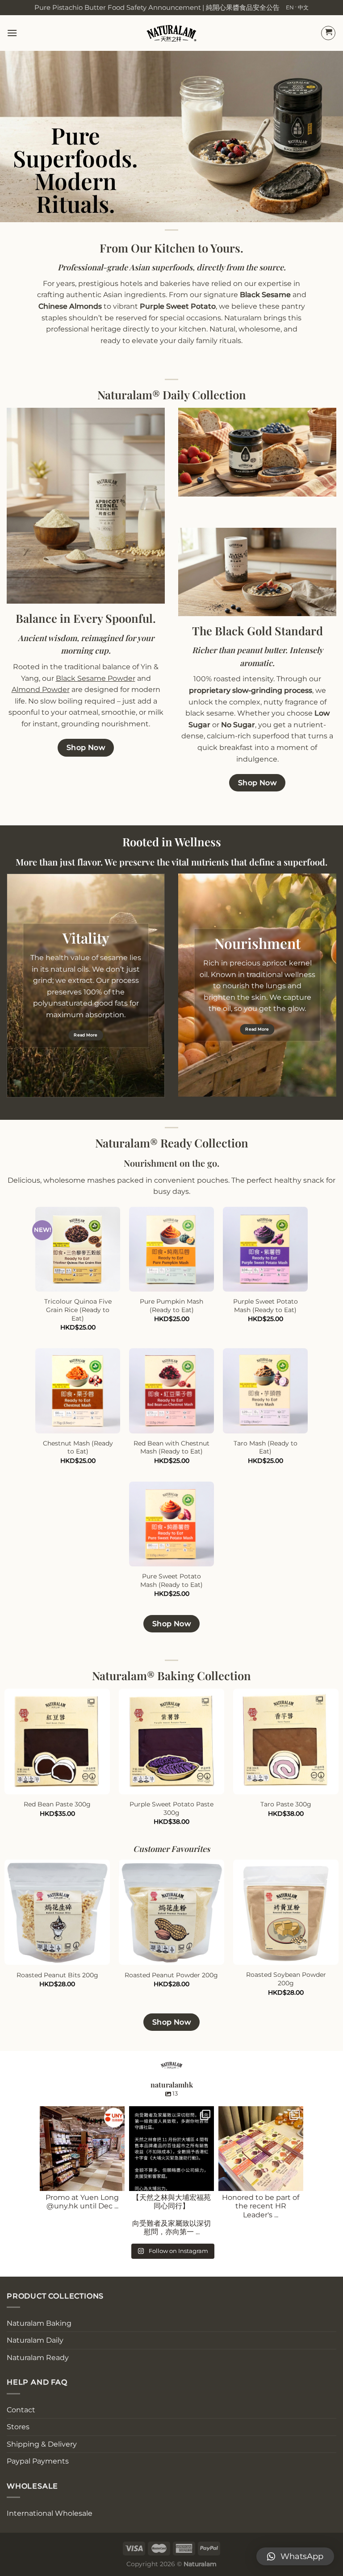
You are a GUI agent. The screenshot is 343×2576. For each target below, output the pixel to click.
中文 (303, 7)
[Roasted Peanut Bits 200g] (57, 1912)
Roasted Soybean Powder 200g (286, 1979)
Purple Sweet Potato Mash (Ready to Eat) (266, 1306)
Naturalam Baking (39, 2323)
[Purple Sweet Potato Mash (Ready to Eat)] (265, 1249)
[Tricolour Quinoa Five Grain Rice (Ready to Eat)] (78, 1249)
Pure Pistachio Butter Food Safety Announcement (118, 7)
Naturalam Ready (38, 2358)
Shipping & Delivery (42, 2444)
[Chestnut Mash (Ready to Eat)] (78, 1391)
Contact (21, 2410)
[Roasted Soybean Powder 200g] (286, 1912)
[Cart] (328, 33)
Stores (18, 2427)
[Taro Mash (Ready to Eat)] (265, 1391)
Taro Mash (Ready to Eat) (266, 1447)
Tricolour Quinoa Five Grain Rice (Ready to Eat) (78, 1310)
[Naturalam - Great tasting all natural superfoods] (172, 33)
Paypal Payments (38, 2461)
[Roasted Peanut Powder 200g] (171, 1912)
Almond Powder (41, 690)
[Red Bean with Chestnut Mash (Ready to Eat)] (171, 1391)
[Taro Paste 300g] (286, 1741)
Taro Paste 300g (286, 1804)
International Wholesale (50, 2513)
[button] (295, 2556)
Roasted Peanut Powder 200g (171, 1975)
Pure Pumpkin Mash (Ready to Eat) (171, 1306)
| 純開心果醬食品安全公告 (241, 7)
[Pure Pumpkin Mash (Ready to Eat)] (171, 1249)
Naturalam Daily (35, 2340)
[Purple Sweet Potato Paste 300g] (171, 1741)
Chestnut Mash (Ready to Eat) (78, 1447)
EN (290, 7)
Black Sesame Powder (96, 678)
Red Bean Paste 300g (57, 1804)
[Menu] (12, 33)
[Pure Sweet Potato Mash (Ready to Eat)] (171, 1524)
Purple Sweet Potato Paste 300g (171, 1808)
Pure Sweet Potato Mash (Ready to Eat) (171, 1580)
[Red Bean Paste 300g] (57, 1741)
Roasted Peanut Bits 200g (57, 1975)
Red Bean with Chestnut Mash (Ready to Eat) (171, 1447)
